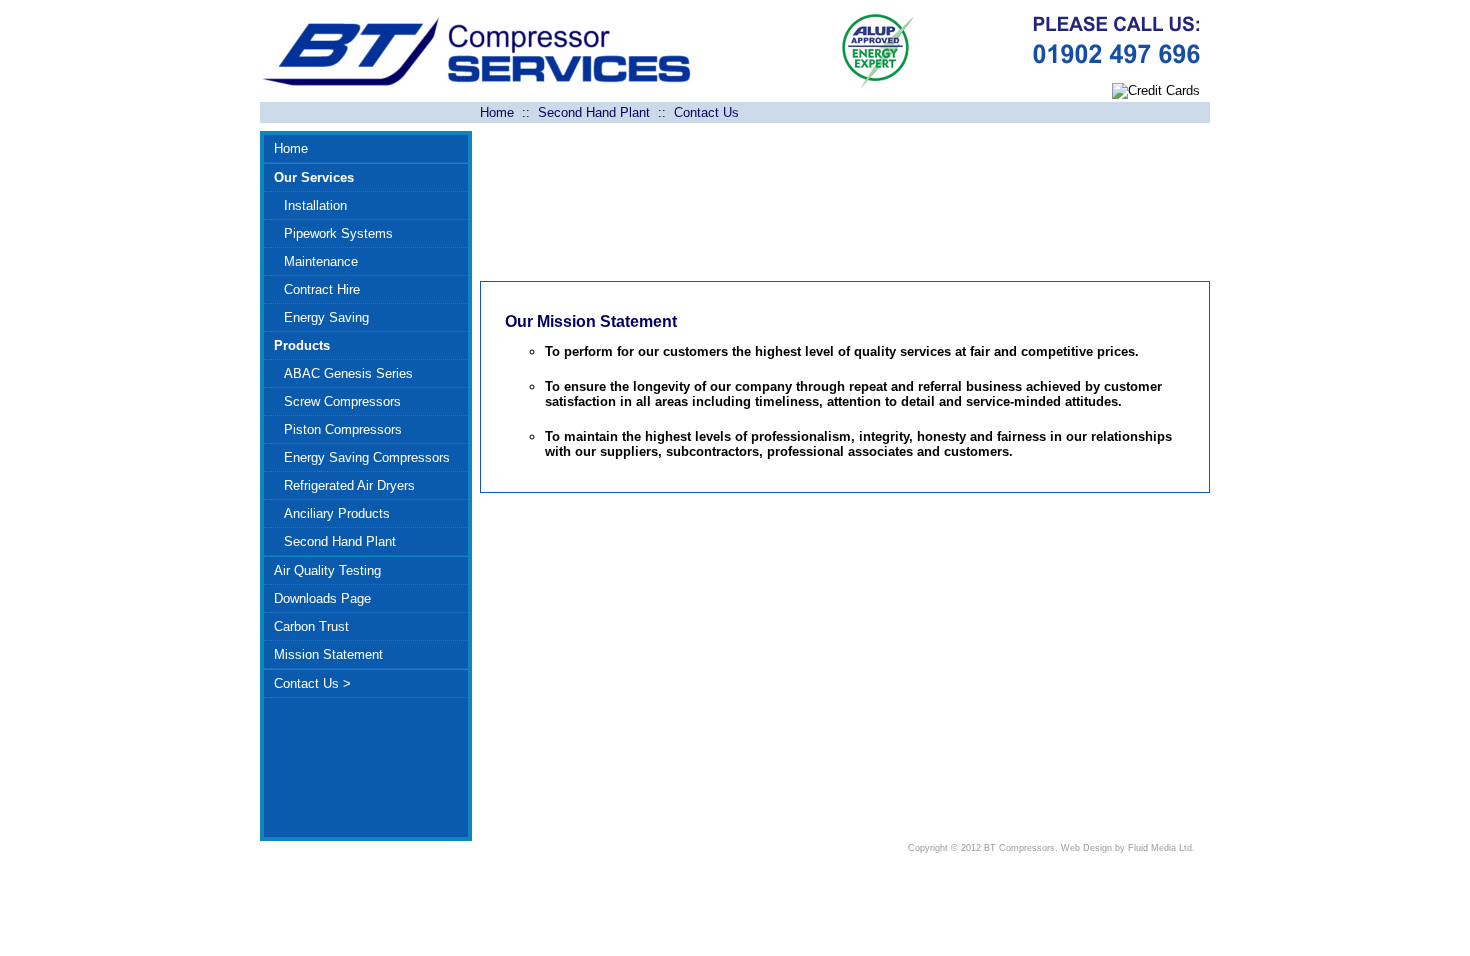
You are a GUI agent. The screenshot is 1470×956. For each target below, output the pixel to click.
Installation (315, 205)
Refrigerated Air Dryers (349, 485)
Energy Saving (326, 317)
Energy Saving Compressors (367, 457)
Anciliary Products (337, 513)
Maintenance (321, 261)
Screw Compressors (342, 401)
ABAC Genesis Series (348, 373)
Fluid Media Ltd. (1161, 848)
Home (497, 112)
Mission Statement (328, 654)
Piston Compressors (343, 429)
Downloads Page (322, 598)
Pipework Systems (338, 233)
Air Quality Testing (327, 570)
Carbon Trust (311, 626)
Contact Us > (312, 683)
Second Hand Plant (594, 112)
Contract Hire (322, 289)
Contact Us (706, 112)
